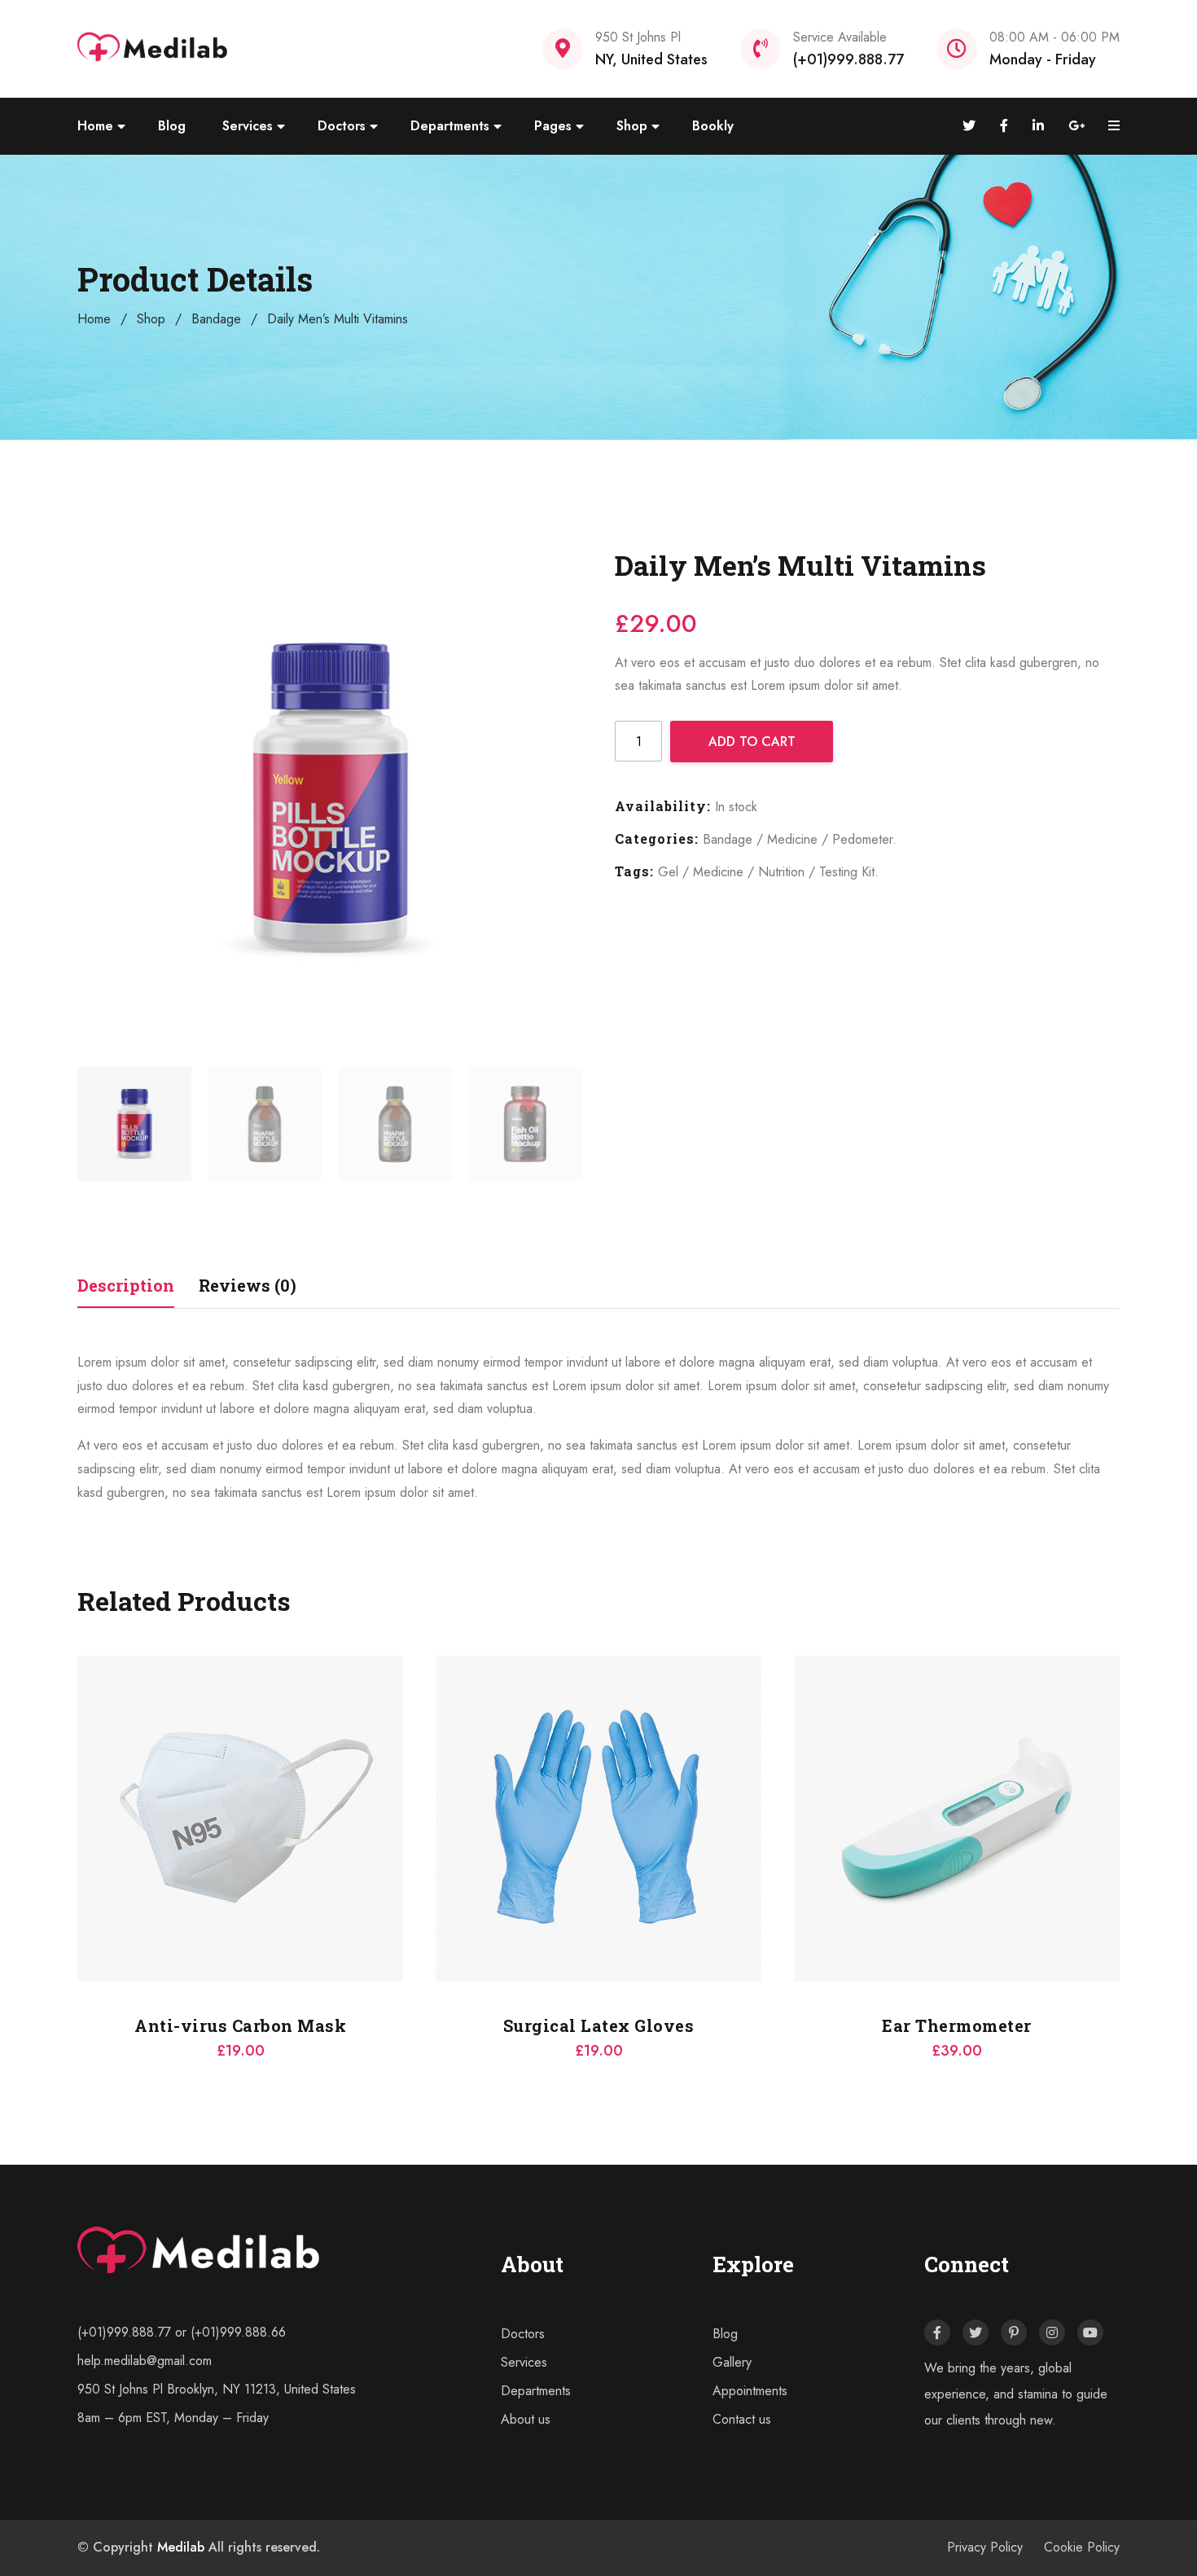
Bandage (216, 319)
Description (126, 1285)
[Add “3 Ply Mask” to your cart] (794, 1786)
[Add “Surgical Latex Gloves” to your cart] (77, 1786)
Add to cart (752, 742)
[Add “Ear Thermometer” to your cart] (436, 1786)
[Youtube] (1090, 2332)
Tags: (634, 871)
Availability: (663, 806)
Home (95, 126)
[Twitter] (976, 2332)
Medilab (181, 2547)
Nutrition (781, 872)
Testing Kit (847, 872)
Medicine (792, 839)
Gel (668, 872)
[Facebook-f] (937, 2332)
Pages (553, 126)
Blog (172, 126)
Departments (450, 126)
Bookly (713, 126)
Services (248, 126)
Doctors (342, 126)
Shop (632, 126)
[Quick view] (77, 1827)
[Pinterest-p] (1014, 2332)
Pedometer (862, 839)
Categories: (657, 838)
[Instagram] (1052, 2332)
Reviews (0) (248, 1285)
